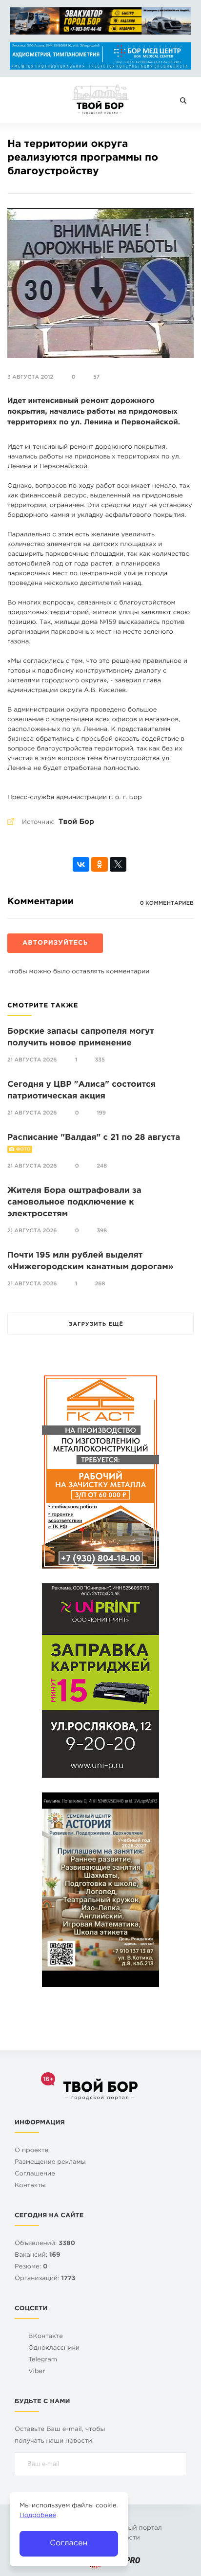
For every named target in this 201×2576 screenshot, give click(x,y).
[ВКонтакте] (81, 864)
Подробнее (38, 2516)
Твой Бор (76, 822)
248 (102, 1166)
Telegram (43, 2360)
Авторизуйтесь (55, 943)
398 (102, 1231)
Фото (23, 1150)
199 (101, 1113)
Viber (37, 2372)
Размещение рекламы (50, 2163)
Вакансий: (38, 2256)
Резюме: (31, 2267)
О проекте (31, 2151)
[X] (118, 864)
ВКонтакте (46, 2337)
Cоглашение (35, 2174)
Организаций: (45, 2279)
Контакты (30, 2186)
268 (100, 1284)
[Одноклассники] (100, 864)
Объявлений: (45, 2244)
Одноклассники (54, 2348)
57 (96, 377)
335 (100, 1060)
